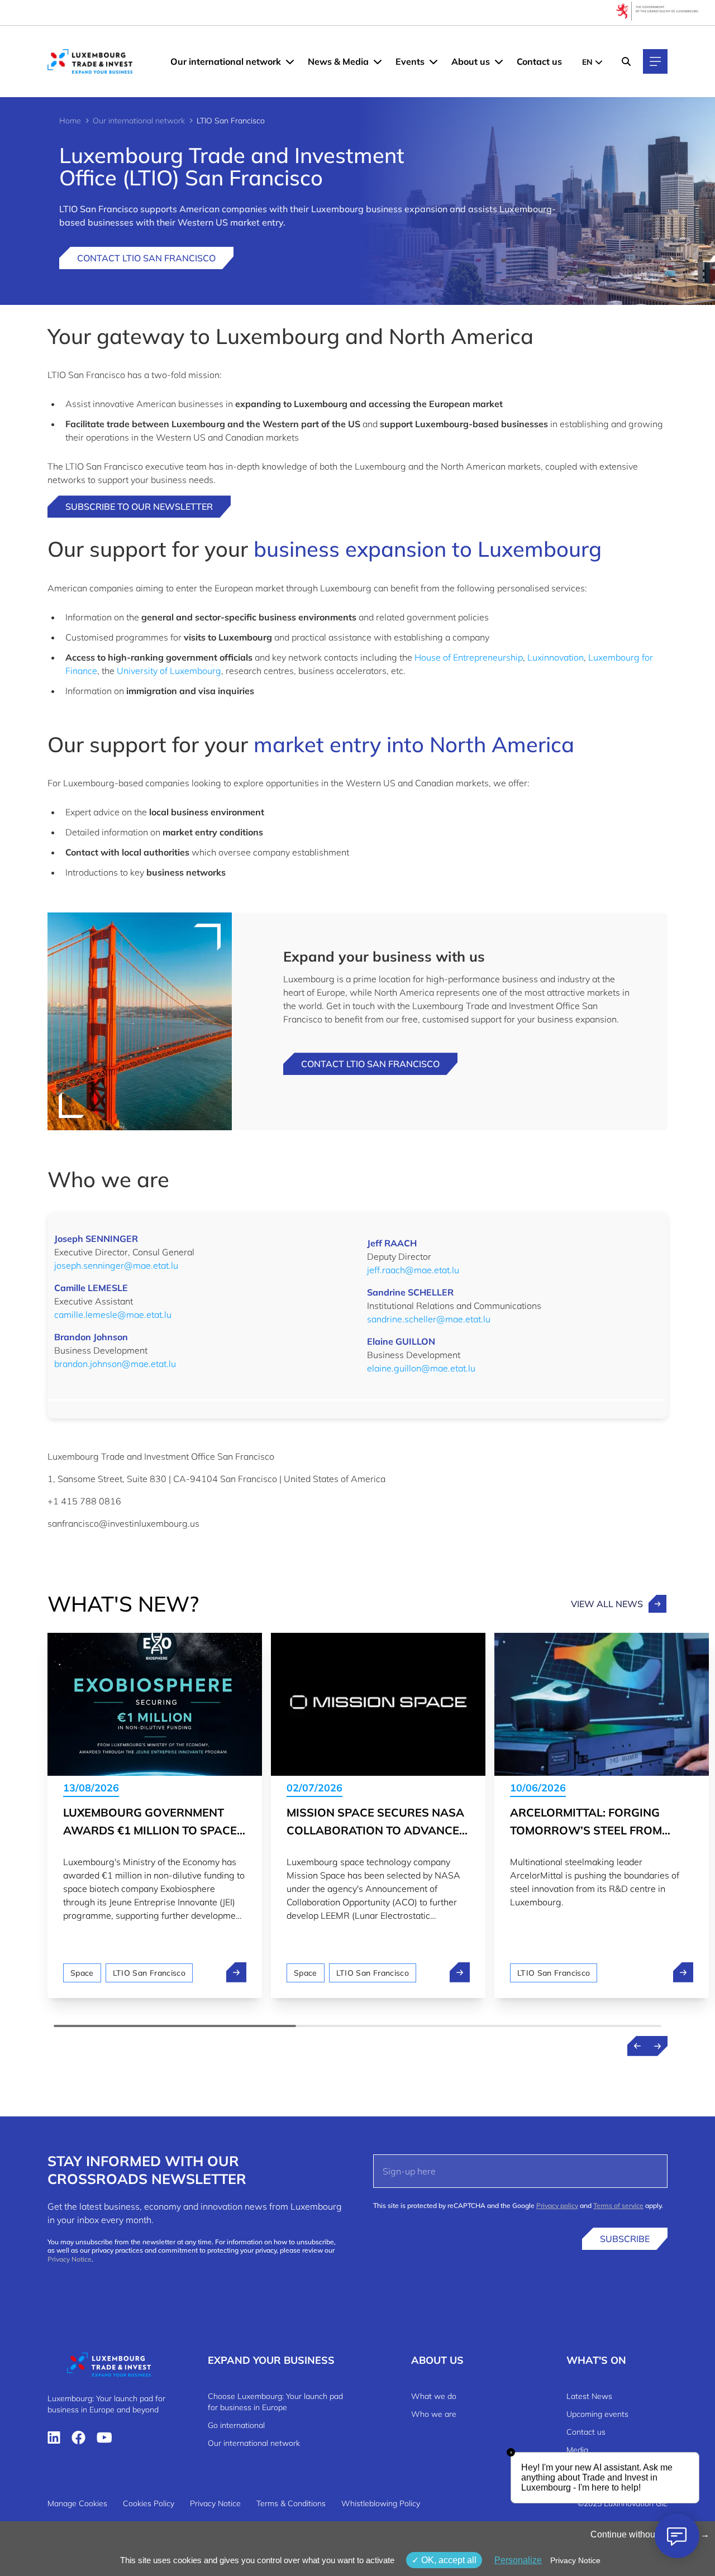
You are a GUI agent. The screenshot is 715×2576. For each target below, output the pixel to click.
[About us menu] (499, 61)
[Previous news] (637, 2046)
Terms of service (618, 2205)
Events (410, 61)
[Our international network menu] (290, 61)
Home (70, 121)
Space (82, 1973)
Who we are (434, 2414)
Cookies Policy (149, 2503)
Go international (236, 2425)
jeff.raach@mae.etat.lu (413, 1270)
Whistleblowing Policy (381, 2503)
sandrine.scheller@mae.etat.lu (429, 1319)
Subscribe (625, 2239)
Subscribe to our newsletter (139, 506)
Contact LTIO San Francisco (146, 258)
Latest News (589, 2396)
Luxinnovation (556, 657)
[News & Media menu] (378, 61)
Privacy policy (557, 2205)
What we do (434, 2396)
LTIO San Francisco (149, 1973)
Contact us (539, 61)
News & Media (338, 61)
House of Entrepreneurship (469, 657)
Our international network (226, 61)
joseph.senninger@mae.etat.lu (116, 1265)
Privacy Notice (70, 2259)
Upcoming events (597, 2414)
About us (471, 61)
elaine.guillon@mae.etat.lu (421, 1368)
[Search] (626, 61)
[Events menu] (433, 61)
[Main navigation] (655, 61)
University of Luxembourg (169, 671)
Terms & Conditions (291, 2503)
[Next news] (657, 2046)
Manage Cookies (77, 2503)
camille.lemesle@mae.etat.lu (113, 1315)
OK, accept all (448, 2560)
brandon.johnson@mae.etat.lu (115, 1364)
